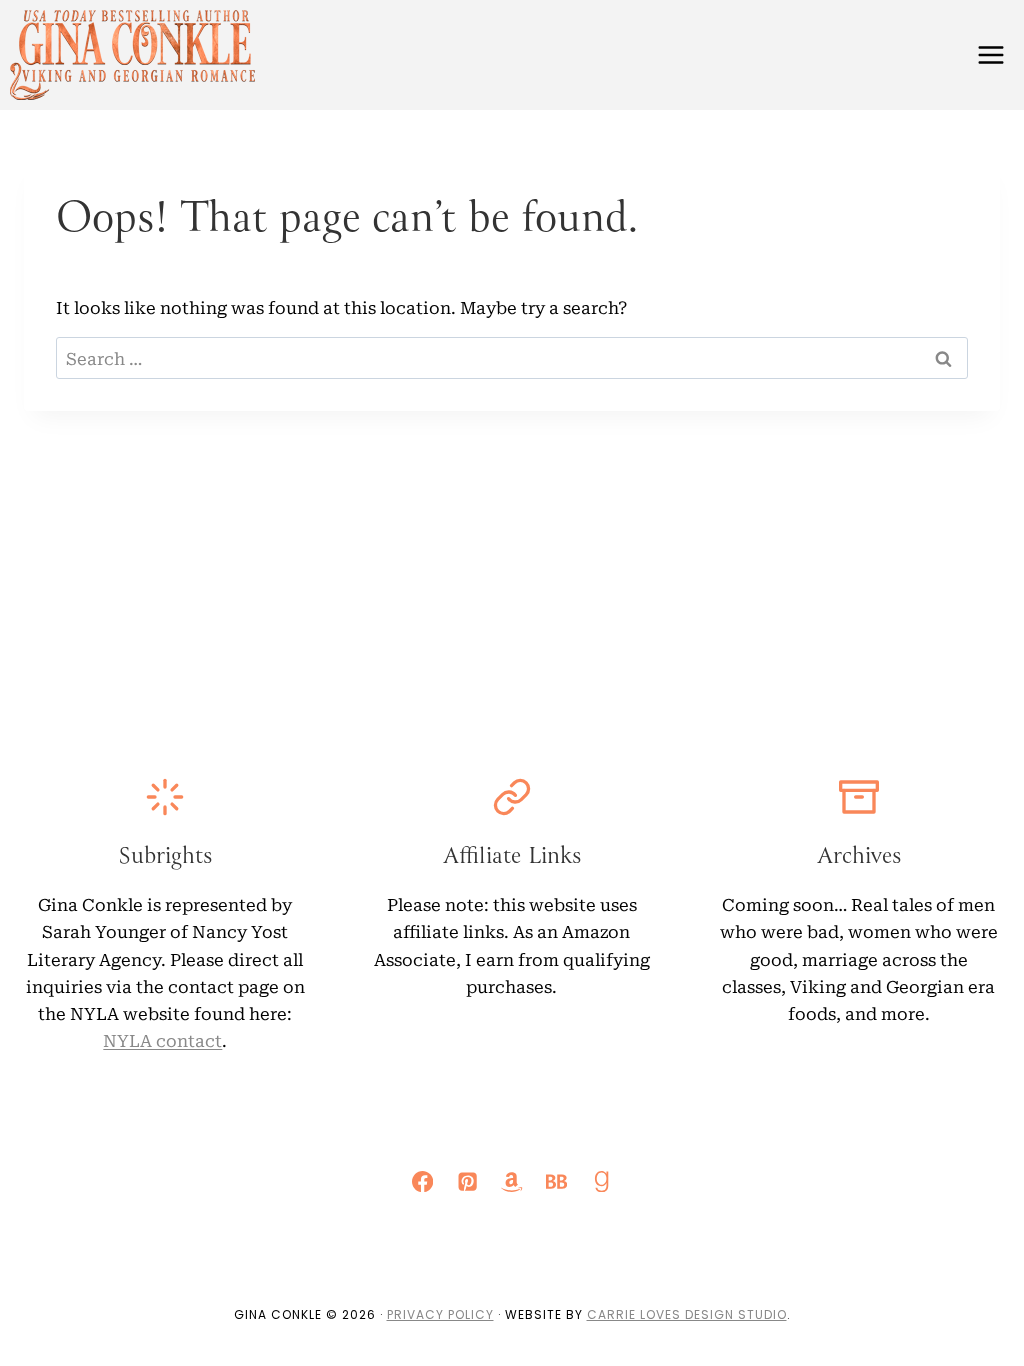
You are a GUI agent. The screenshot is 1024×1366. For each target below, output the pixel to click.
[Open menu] (990, 54)
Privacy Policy (440, 1314)
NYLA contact (162, 1039)
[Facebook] (423, 1181)
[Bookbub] (556, 1181)
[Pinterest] (467, 1181)
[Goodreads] (601, 1181)
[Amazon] (512, 1181)
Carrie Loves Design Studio (687, 1314)
